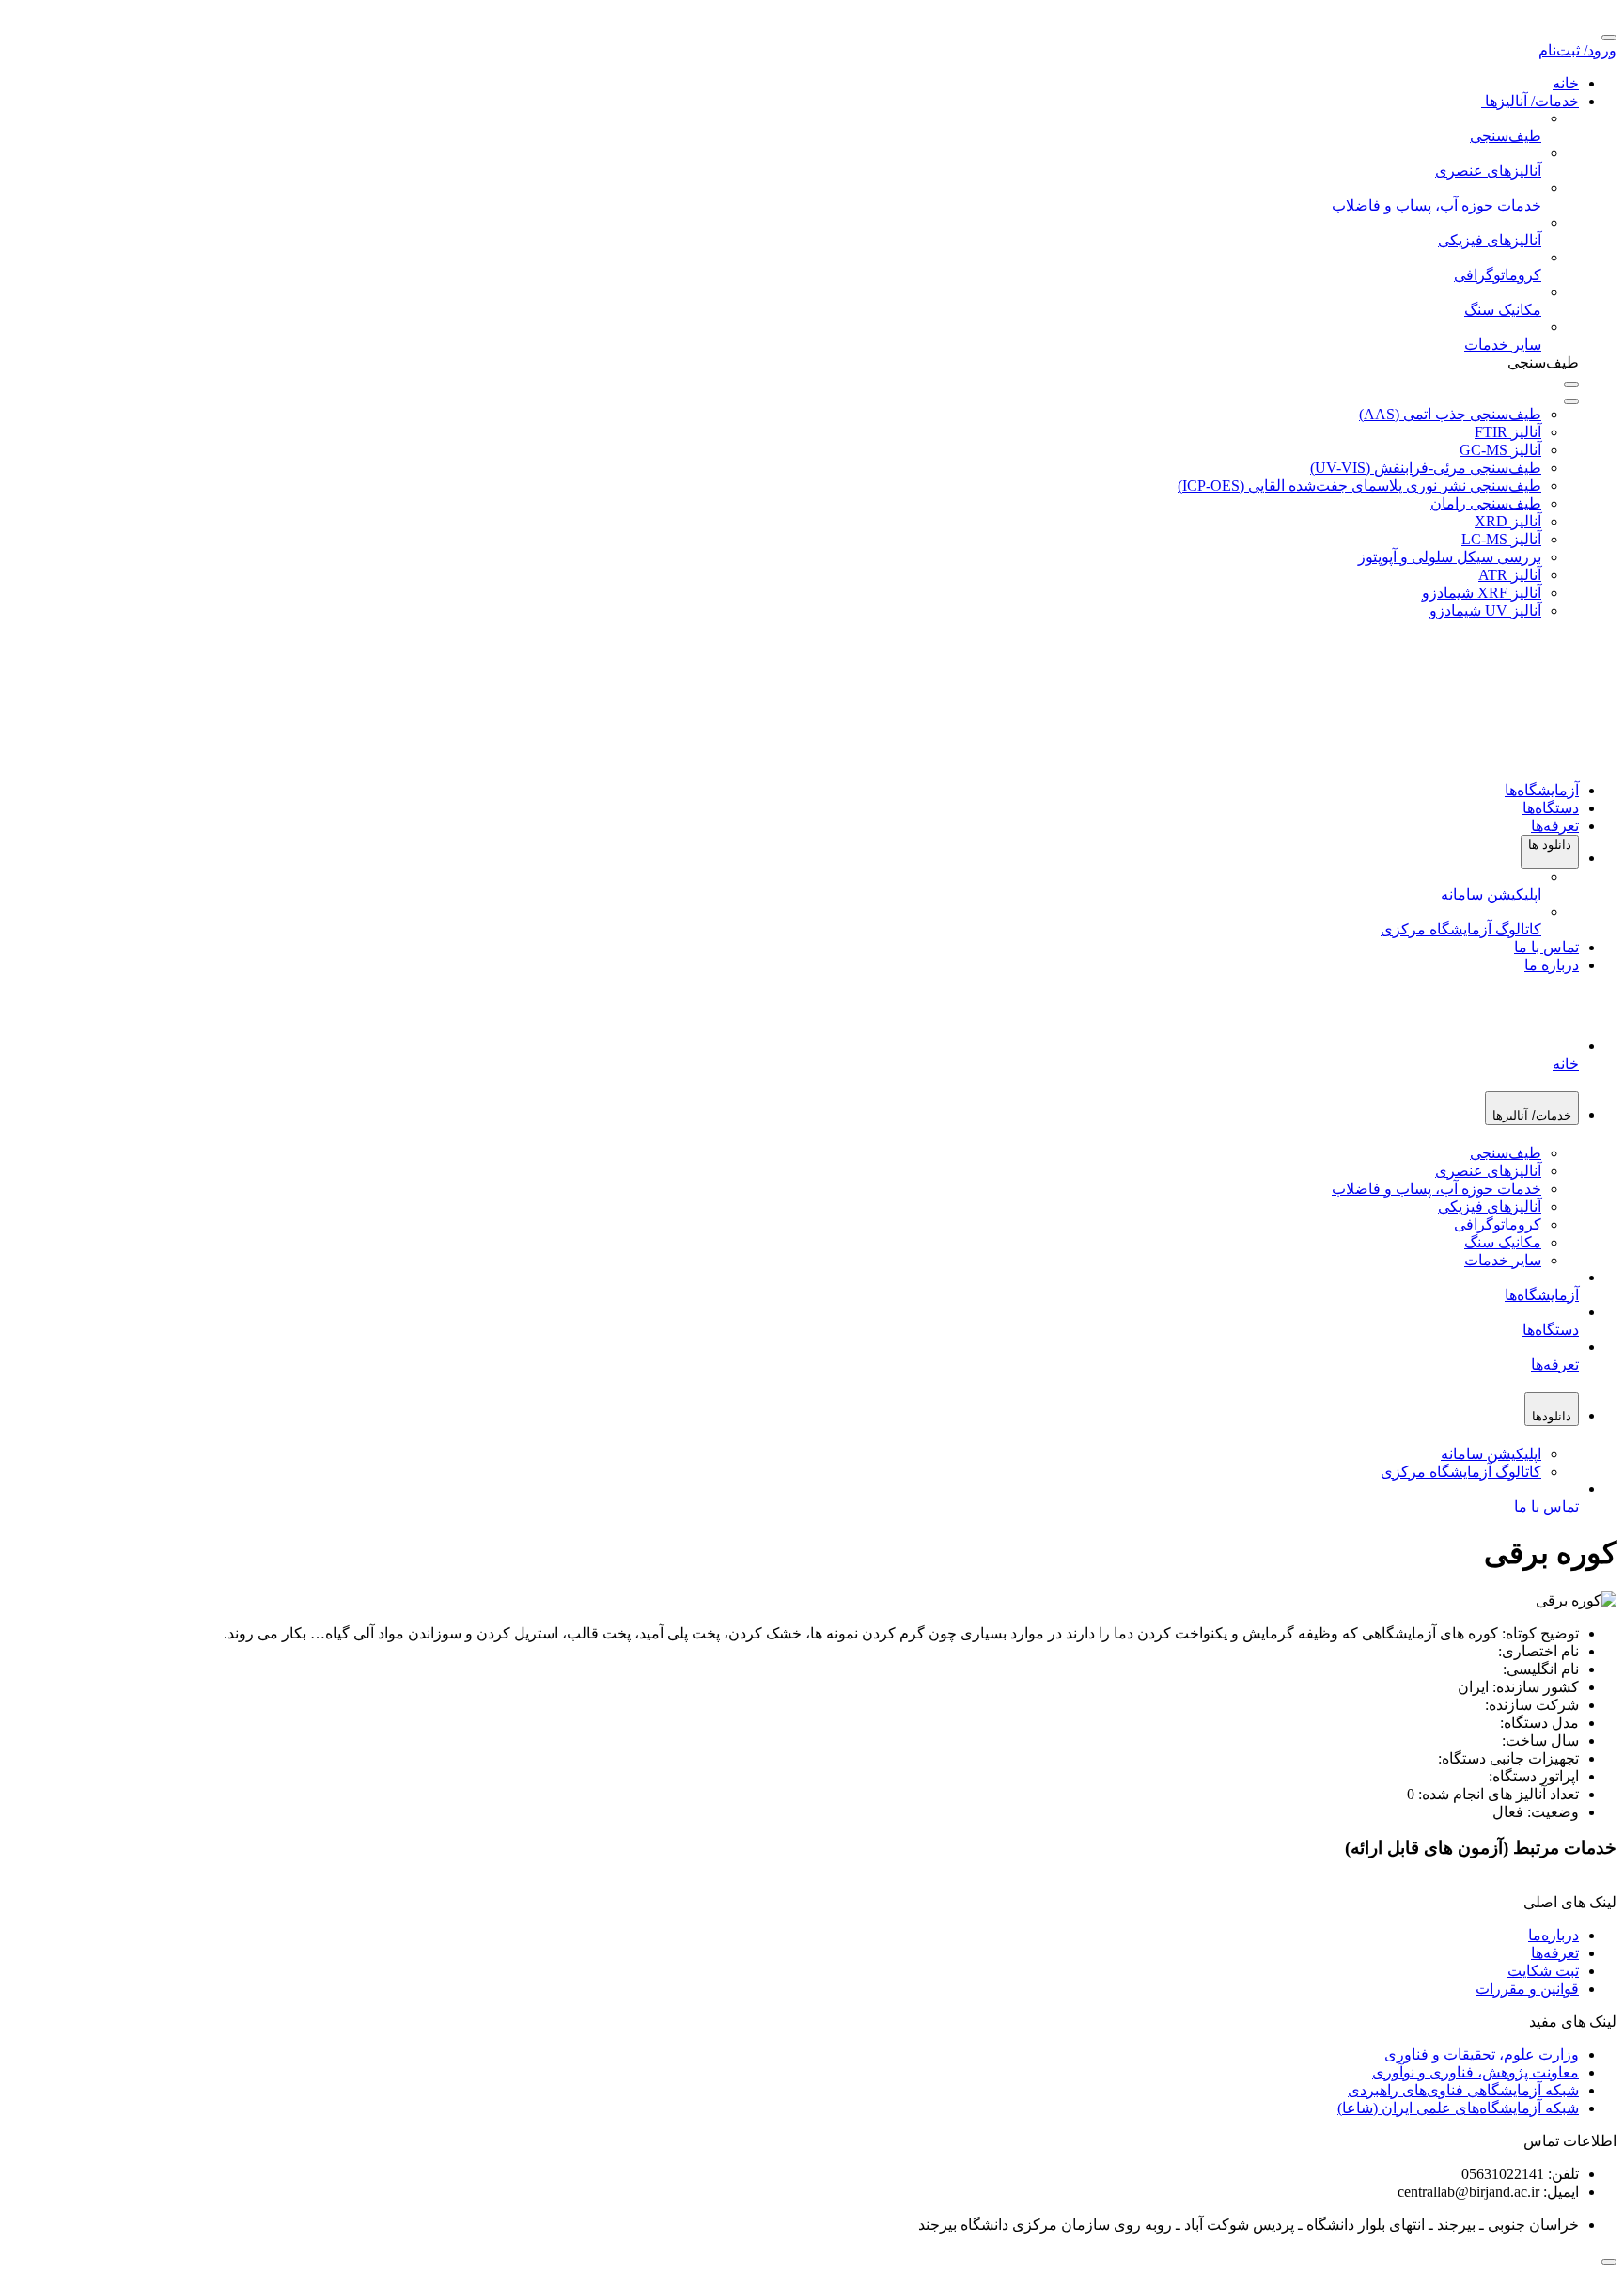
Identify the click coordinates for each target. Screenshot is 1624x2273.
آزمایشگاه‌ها (1542, 790)
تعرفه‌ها (1555, 826)
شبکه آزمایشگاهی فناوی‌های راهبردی (1463, 2090)
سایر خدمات (1503, 1260)
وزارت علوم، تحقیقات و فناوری (1482, 2054)
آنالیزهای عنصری (1488, 1171)
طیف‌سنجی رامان (1486, 503)
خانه (1566, 83)
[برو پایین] (1609, 2262)
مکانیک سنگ (1503, 1242)
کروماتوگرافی (1498, 1224)
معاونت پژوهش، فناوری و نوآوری (1476, 2072)
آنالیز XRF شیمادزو (1482, 593)
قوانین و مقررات (1527, 1989)
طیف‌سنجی (1506, 1153)
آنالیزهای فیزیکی (1490, 1207)
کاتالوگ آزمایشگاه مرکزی (1461, 1472)
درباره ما (1552, 965)
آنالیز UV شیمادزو (1485, 611)
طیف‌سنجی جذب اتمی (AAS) (1450, 414)
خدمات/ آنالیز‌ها (1530, 101)
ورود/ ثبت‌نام (1577, 50)
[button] (1550, 852)
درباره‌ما (1554, 1935)
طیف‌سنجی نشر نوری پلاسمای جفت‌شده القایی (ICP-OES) (1359, 486)
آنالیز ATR (1510, 575)
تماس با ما (1546, 947)
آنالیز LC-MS (1501, 539)
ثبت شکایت (1543, 1971)
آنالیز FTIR (1508, 432)
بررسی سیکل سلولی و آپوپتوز (1450, 557)
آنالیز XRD (1508, 521)
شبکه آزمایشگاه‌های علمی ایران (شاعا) (1458, 2108)
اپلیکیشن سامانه (1491, 1454)
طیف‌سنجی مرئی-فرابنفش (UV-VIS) (1426, 468)
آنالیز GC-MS (1500, 450)
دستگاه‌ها (1551, 808)
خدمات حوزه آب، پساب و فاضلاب (1437, 1189)
